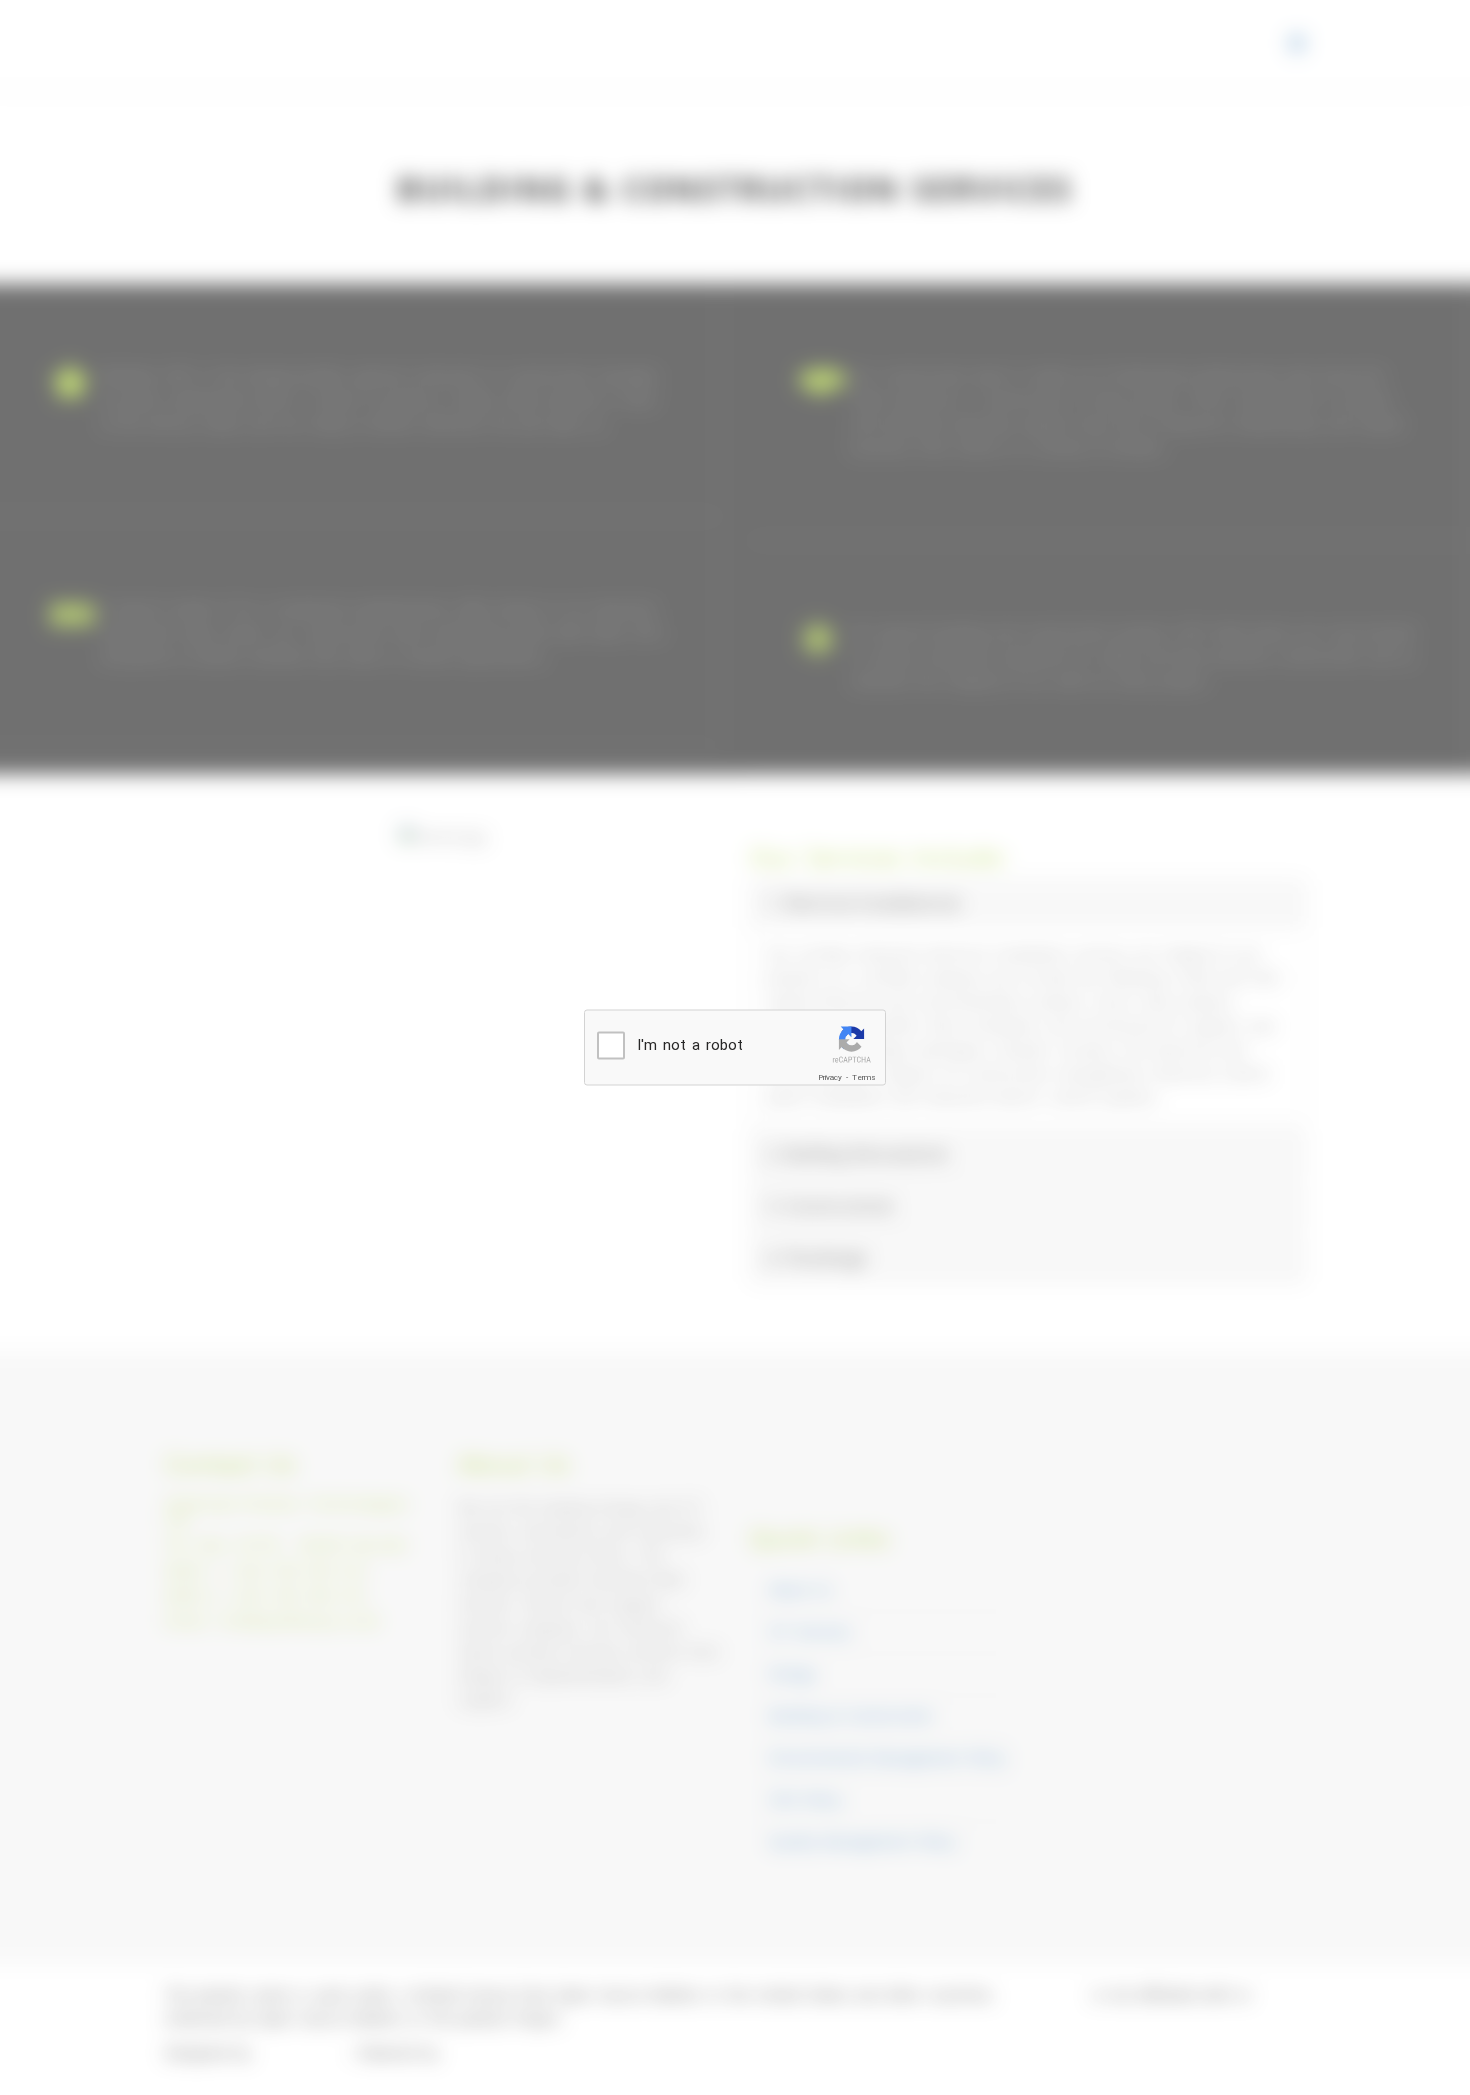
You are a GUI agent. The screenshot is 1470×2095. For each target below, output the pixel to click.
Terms (864, 1077)
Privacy (830, 1077)
